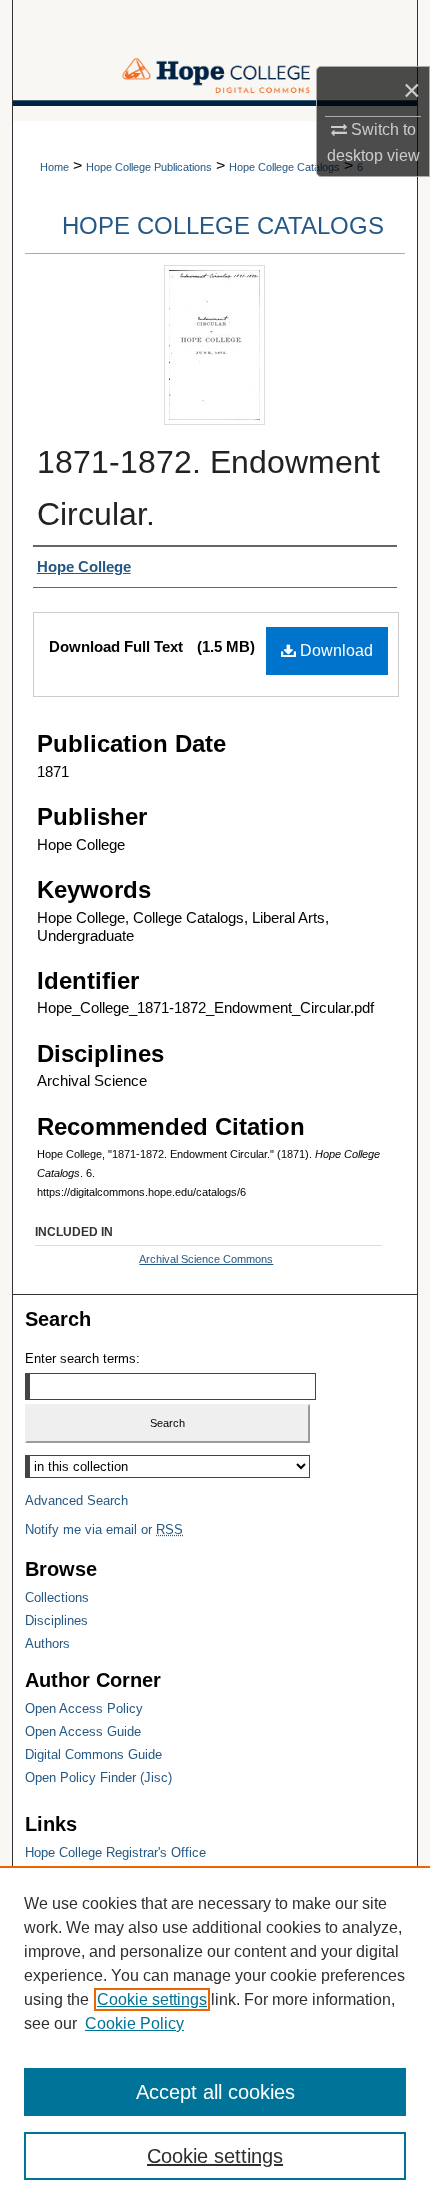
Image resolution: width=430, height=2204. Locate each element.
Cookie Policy (134, 2023)
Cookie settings (152, 1999)
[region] (215, 2035)
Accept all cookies (215, 2092)
